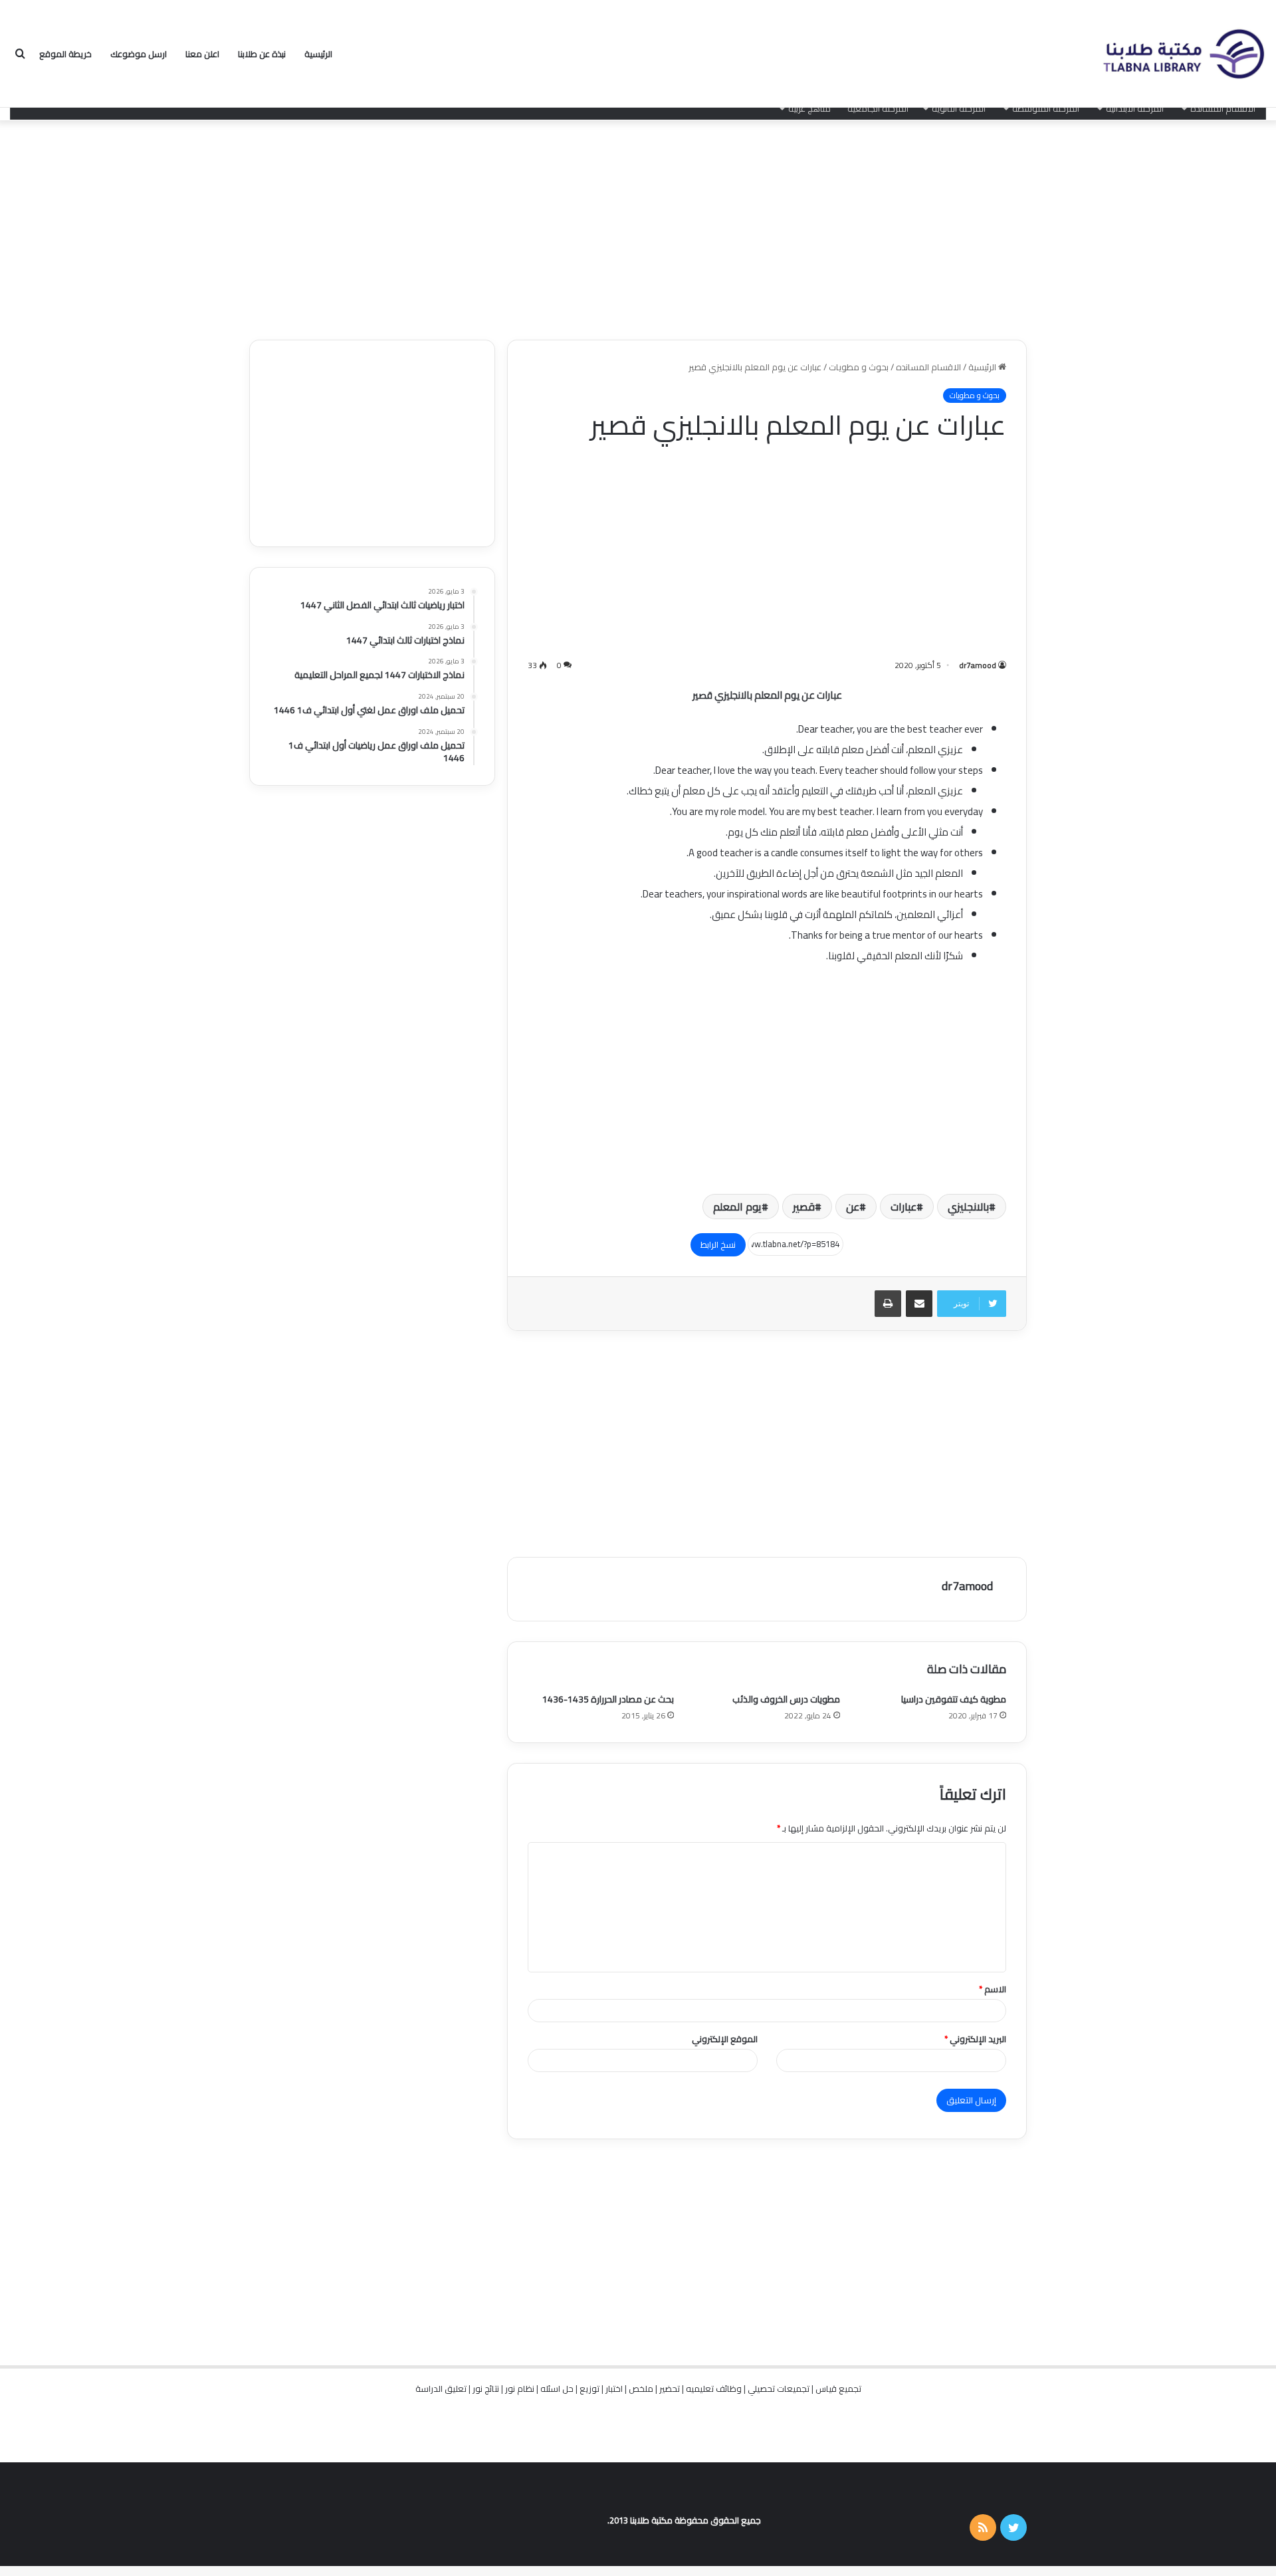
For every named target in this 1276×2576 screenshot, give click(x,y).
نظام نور (520, 2389)
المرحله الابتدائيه (1135, 108)
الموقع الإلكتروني (725, 2039)
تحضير (670, 2389)
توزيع (589, 2389)
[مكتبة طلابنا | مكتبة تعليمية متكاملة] (1183, 54)
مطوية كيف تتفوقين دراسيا (954, 1699)
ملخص (641, 2389)
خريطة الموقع (65, 54)
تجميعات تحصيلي (779, 2389)
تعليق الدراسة (441, 2389)
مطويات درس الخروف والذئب (786, 1699)
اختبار (614, 2389)
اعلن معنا (202, 54)
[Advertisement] (638, 227)
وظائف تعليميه (714, 2389)
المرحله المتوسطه (1046, 108)
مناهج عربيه (809, 108)
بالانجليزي (968, 1207)
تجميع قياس (838, 2389)
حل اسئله (557, 2389)
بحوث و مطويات (859, 367)
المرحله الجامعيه (878, 108)
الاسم (993, 1989)
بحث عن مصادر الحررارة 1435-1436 (608, 1699)
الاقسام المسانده (1223, 108)
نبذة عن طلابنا (262, 54)
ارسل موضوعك (139, 54)
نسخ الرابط (718, 1244)
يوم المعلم (737, 1207)
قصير (804, 1207)
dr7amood (978, 665)
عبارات (904, 1207)
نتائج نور (486, 2389)
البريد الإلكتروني (975, 2039)
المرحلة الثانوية (959, 108)
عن (853, 1207)
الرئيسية (318, 54)
